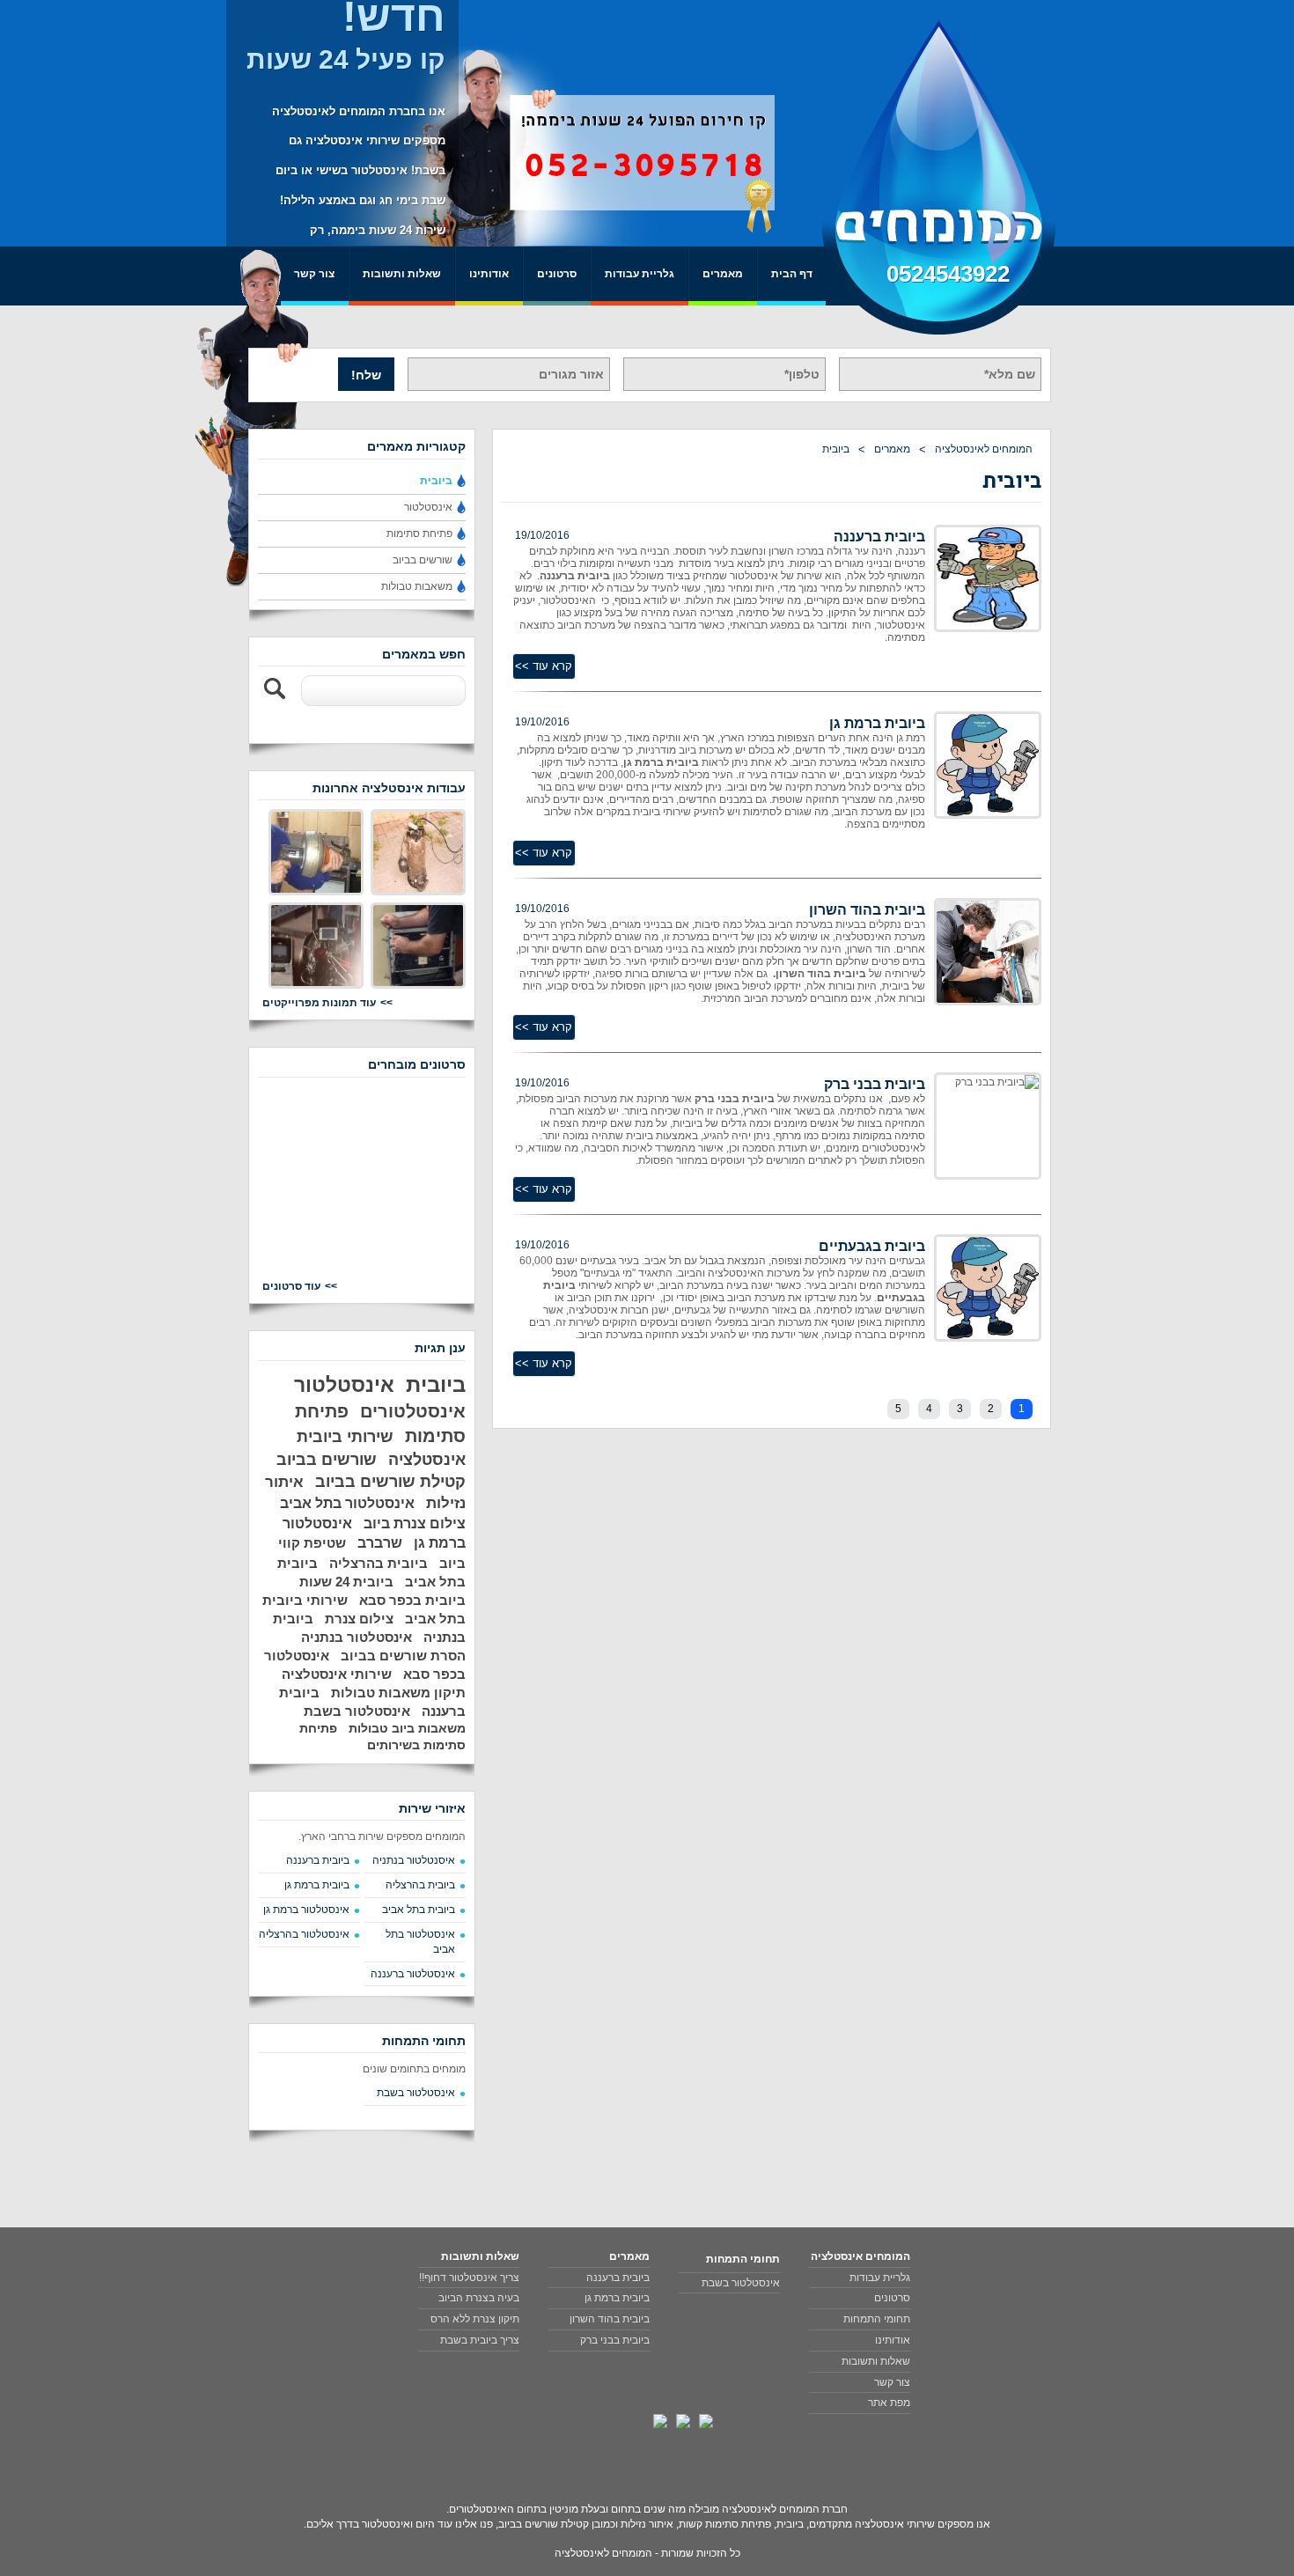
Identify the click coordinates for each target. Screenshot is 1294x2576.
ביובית (836, 449)
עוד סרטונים (291, 1286)
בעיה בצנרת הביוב (479, 2298)
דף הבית (792, 274)
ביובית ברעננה (879, 537)
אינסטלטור (428, 507)
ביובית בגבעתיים (872, 1246)
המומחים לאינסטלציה (984, 449)
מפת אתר (889, 2403)
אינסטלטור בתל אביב (347, 1503)
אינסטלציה (427, 1460)
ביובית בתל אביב (419, 1910)
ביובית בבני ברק (875, 1084)
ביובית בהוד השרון (867, 910)
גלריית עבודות (640, 274)
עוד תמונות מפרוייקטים (319, 1003)
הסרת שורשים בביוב (403, 1656)
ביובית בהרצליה (379, 1563)
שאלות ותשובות (402, 274)
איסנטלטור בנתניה (414, 1860)
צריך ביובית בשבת (480, 2340)
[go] (276, 689)
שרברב (380, 1543)
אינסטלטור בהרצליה (304, 1934)
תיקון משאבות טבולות (398, 1693)
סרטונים (557, 274)
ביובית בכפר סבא (412, 1600)
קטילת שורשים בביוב (390, 1482)
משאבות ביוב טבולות (407, 1728)
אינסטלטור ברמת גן (306, 1910)
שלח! (366, 375)
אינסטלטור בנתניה (357, 1637)
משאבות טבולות (417, 586)
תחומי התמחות (877, 2319)
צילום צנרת (359, 1619)
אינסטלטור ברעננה (413, 1974)
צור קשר (314, 274)
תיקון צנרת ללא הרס (475, 2319)
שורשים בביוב (423, 560)
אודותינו (489, 274)
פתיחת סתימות (419, 534)
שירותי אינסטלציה (337, 1674)
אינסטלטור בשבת (357, 1711)
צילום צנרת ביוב (415, 1524)
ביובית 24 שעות (346, 1582)
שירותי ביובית (345, 1437)
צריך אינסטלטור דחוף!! (469, 2278)
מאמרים (723, 274)
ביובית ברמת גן (877, 723)
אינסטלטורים (413, 1411)
